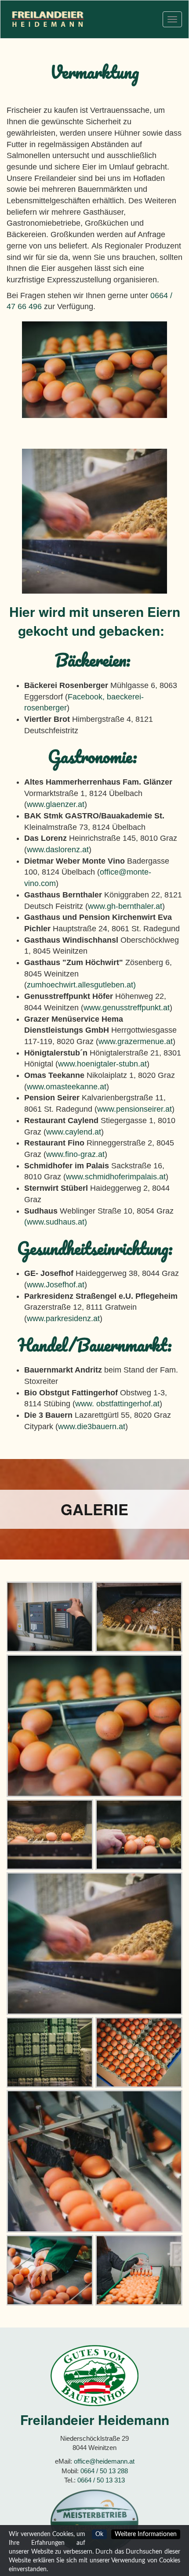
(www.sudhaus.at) (56, 1222)
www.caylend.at (74, 1132)
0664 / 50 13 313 (101, 2480)
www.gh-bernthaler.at (125, 906)
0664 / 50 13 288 (104, 2471)
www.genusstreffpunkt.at (127, 1008)
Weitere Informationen (146, 2534)
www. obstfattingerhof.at (117, 1404)
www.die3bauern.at (92, 1427)
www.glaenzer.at (56, 804)
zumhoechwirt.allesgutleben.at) (81, 985)
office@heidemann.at (104, 2461)
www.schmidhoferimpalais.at (116, 1177)
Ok (99, 2534)
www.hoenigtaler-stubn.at (102, 1064)
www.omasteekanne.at (67, 1087)
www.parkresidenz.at (63, 1319)
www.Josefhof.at (56, 1285)
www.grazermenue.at (136, 1041)
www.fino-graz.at (75, 1154)
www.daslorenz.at (58, 850)
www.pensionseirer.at (134, 1109)
